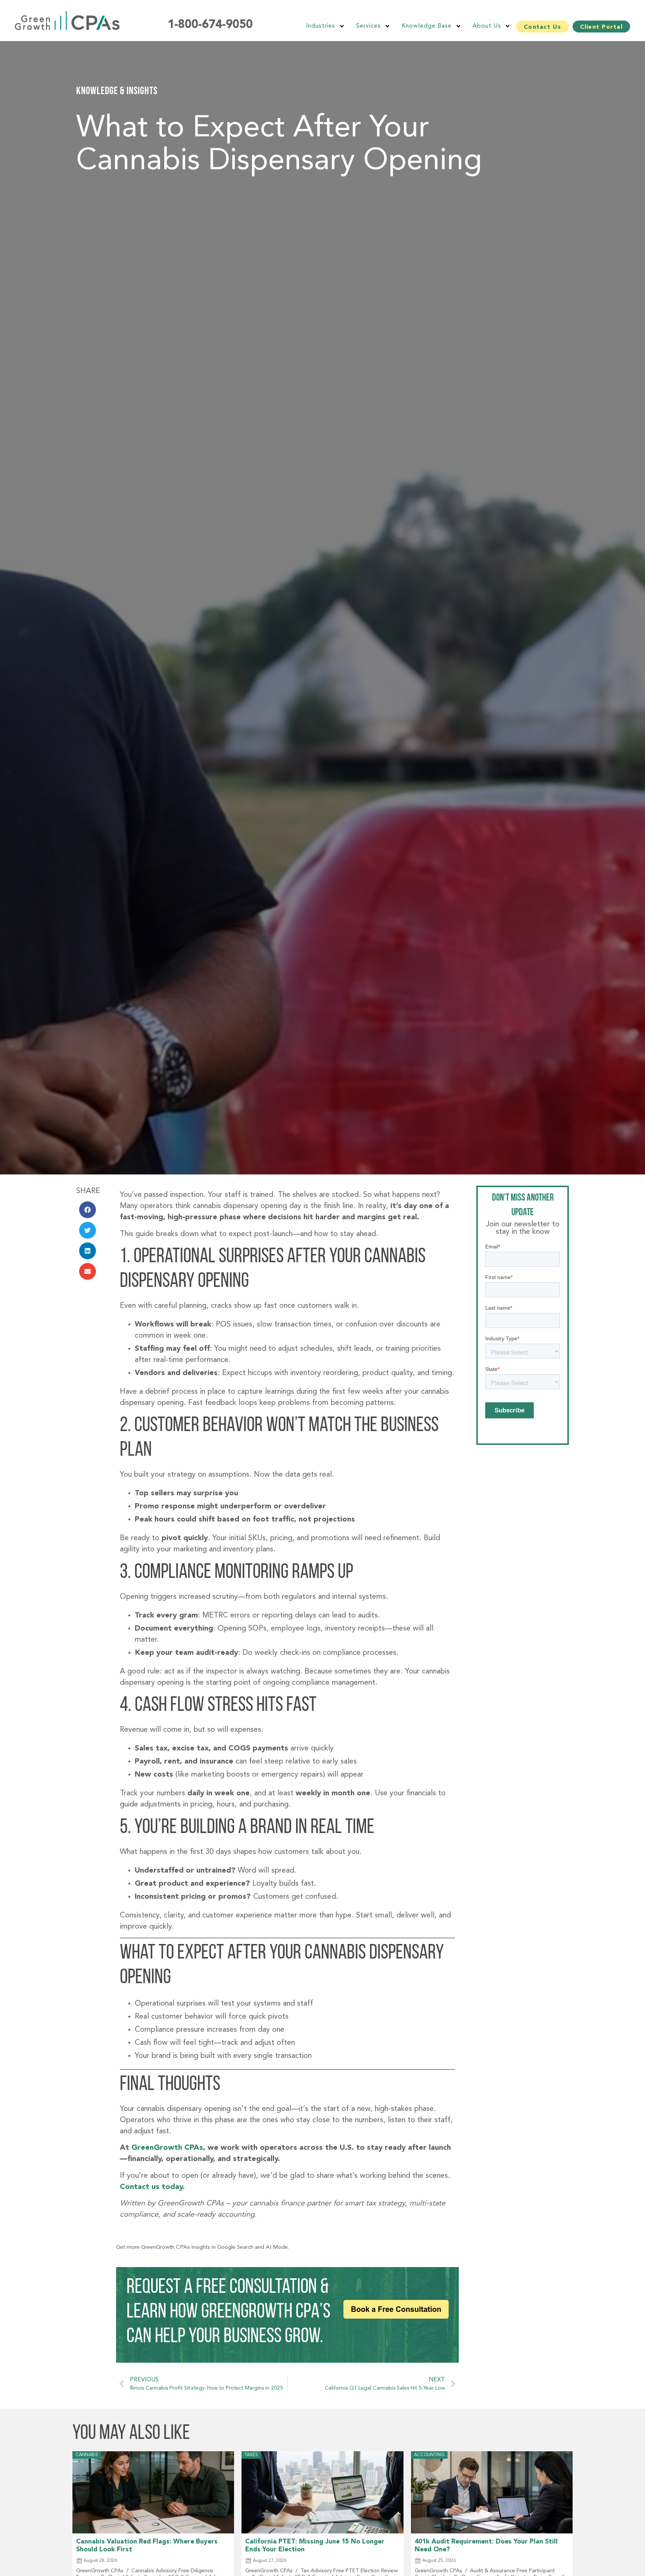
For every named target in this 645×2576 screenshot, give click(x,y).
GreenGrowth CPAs (167, 2148)
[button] (88, 1210)
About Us (487, 26)
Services (368, 26)
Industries (321, 26)
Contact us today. (152, 2187)
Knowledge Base (427, 26)
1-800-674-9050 (210, 25)
